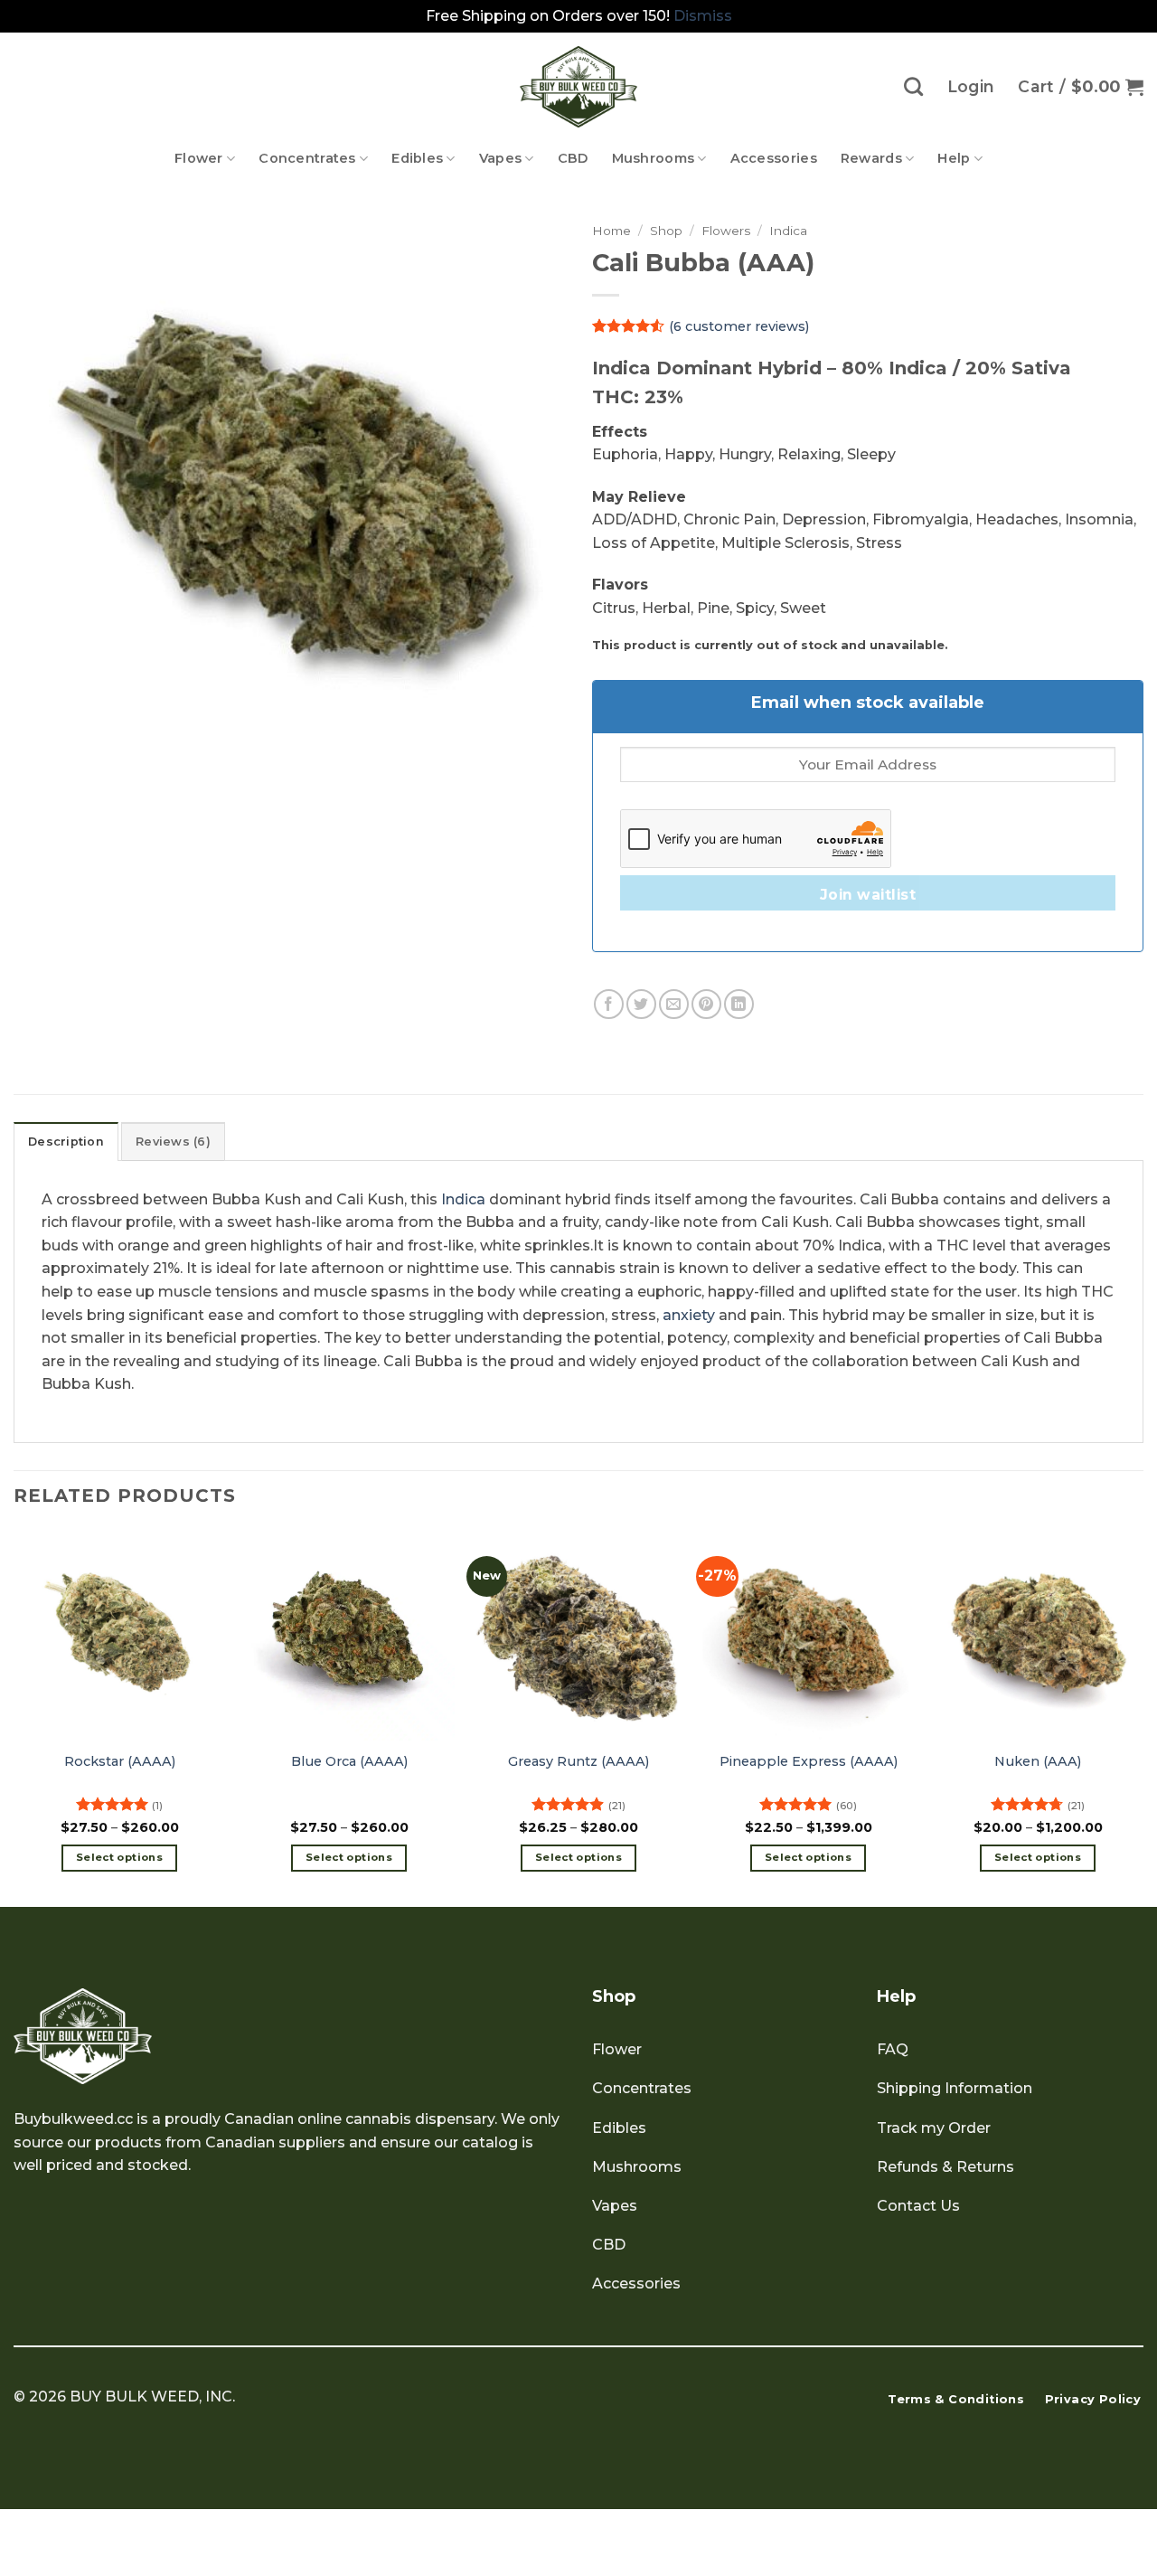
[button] (1081, 87)
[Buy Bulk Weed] (578, 87)
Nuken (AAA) (1038, 1761)
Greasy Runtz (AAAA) (578, 1761)
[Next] (1143, 1716)
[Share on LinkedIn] (739, 1004)
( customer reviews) (739, 326)
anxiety (689, 1315)
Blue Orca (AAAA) (349, 1761)
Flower (199, 158)
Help (954, 158)
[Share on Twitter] (641, 1004)
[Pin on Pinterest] (706, 1004)
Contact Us (918, 2206)
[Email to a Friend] (674, 1004)
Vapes (500, 158)
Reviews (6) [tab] (173, 1142)
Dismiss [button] (703, 16)
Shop (666, 231)
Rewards (871, 158)
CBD (573, 158)
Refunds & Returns (945, 2167)
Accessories (774, 158)
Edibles (417, 158)
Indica (788, 231)
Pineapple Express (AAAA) (809, 1761)
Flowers (726, 231)
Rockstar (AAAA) (120, 1761)
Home (611, 231)
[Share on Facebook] (609, 1004)
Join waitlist (868, 895)
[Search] (913, 86)
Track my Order (934, 2128)
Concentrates (307, 158)
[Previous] (14, 1716)
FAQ (893, 2049)
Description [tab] (66, 1142)
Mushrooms (654, 158)
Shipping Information (955, 2088)
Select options (119, 1857)
